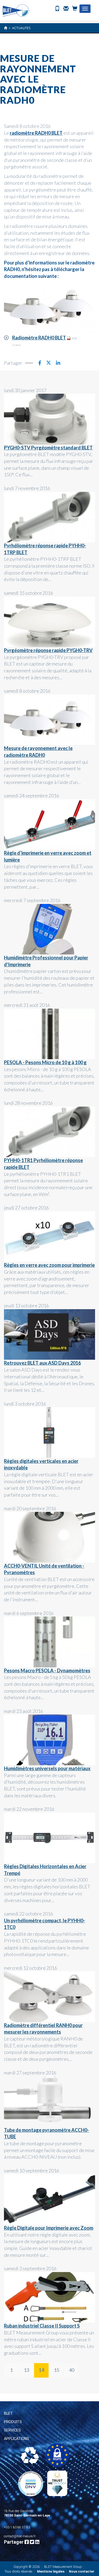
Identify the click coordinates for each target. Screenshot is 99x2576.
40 (72, 2370)
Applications (16, 2439)
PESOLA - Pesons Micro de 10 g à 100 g (45, 1062)
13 (26, 2370)
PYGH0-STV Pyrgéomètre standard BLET (48, 448)
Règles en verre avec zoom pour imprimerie (49, 1265)
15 (56, 2370)
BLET (8, 2413)
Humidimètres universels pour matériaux (47, 1768)
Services (12, 2430)
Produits (13, 2422)
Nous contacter (82, 2571)
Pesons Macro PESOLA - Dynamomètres (47, 1670)
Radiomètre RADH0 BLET (39, 338)
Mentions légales (51, 2571)
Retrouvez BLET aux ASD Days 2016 (42, 1363)
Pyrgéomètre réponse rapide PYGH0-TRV (48, 650)
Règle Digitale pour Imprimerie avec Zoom (49, 2228)
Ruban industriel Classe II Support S (42, 2326)
